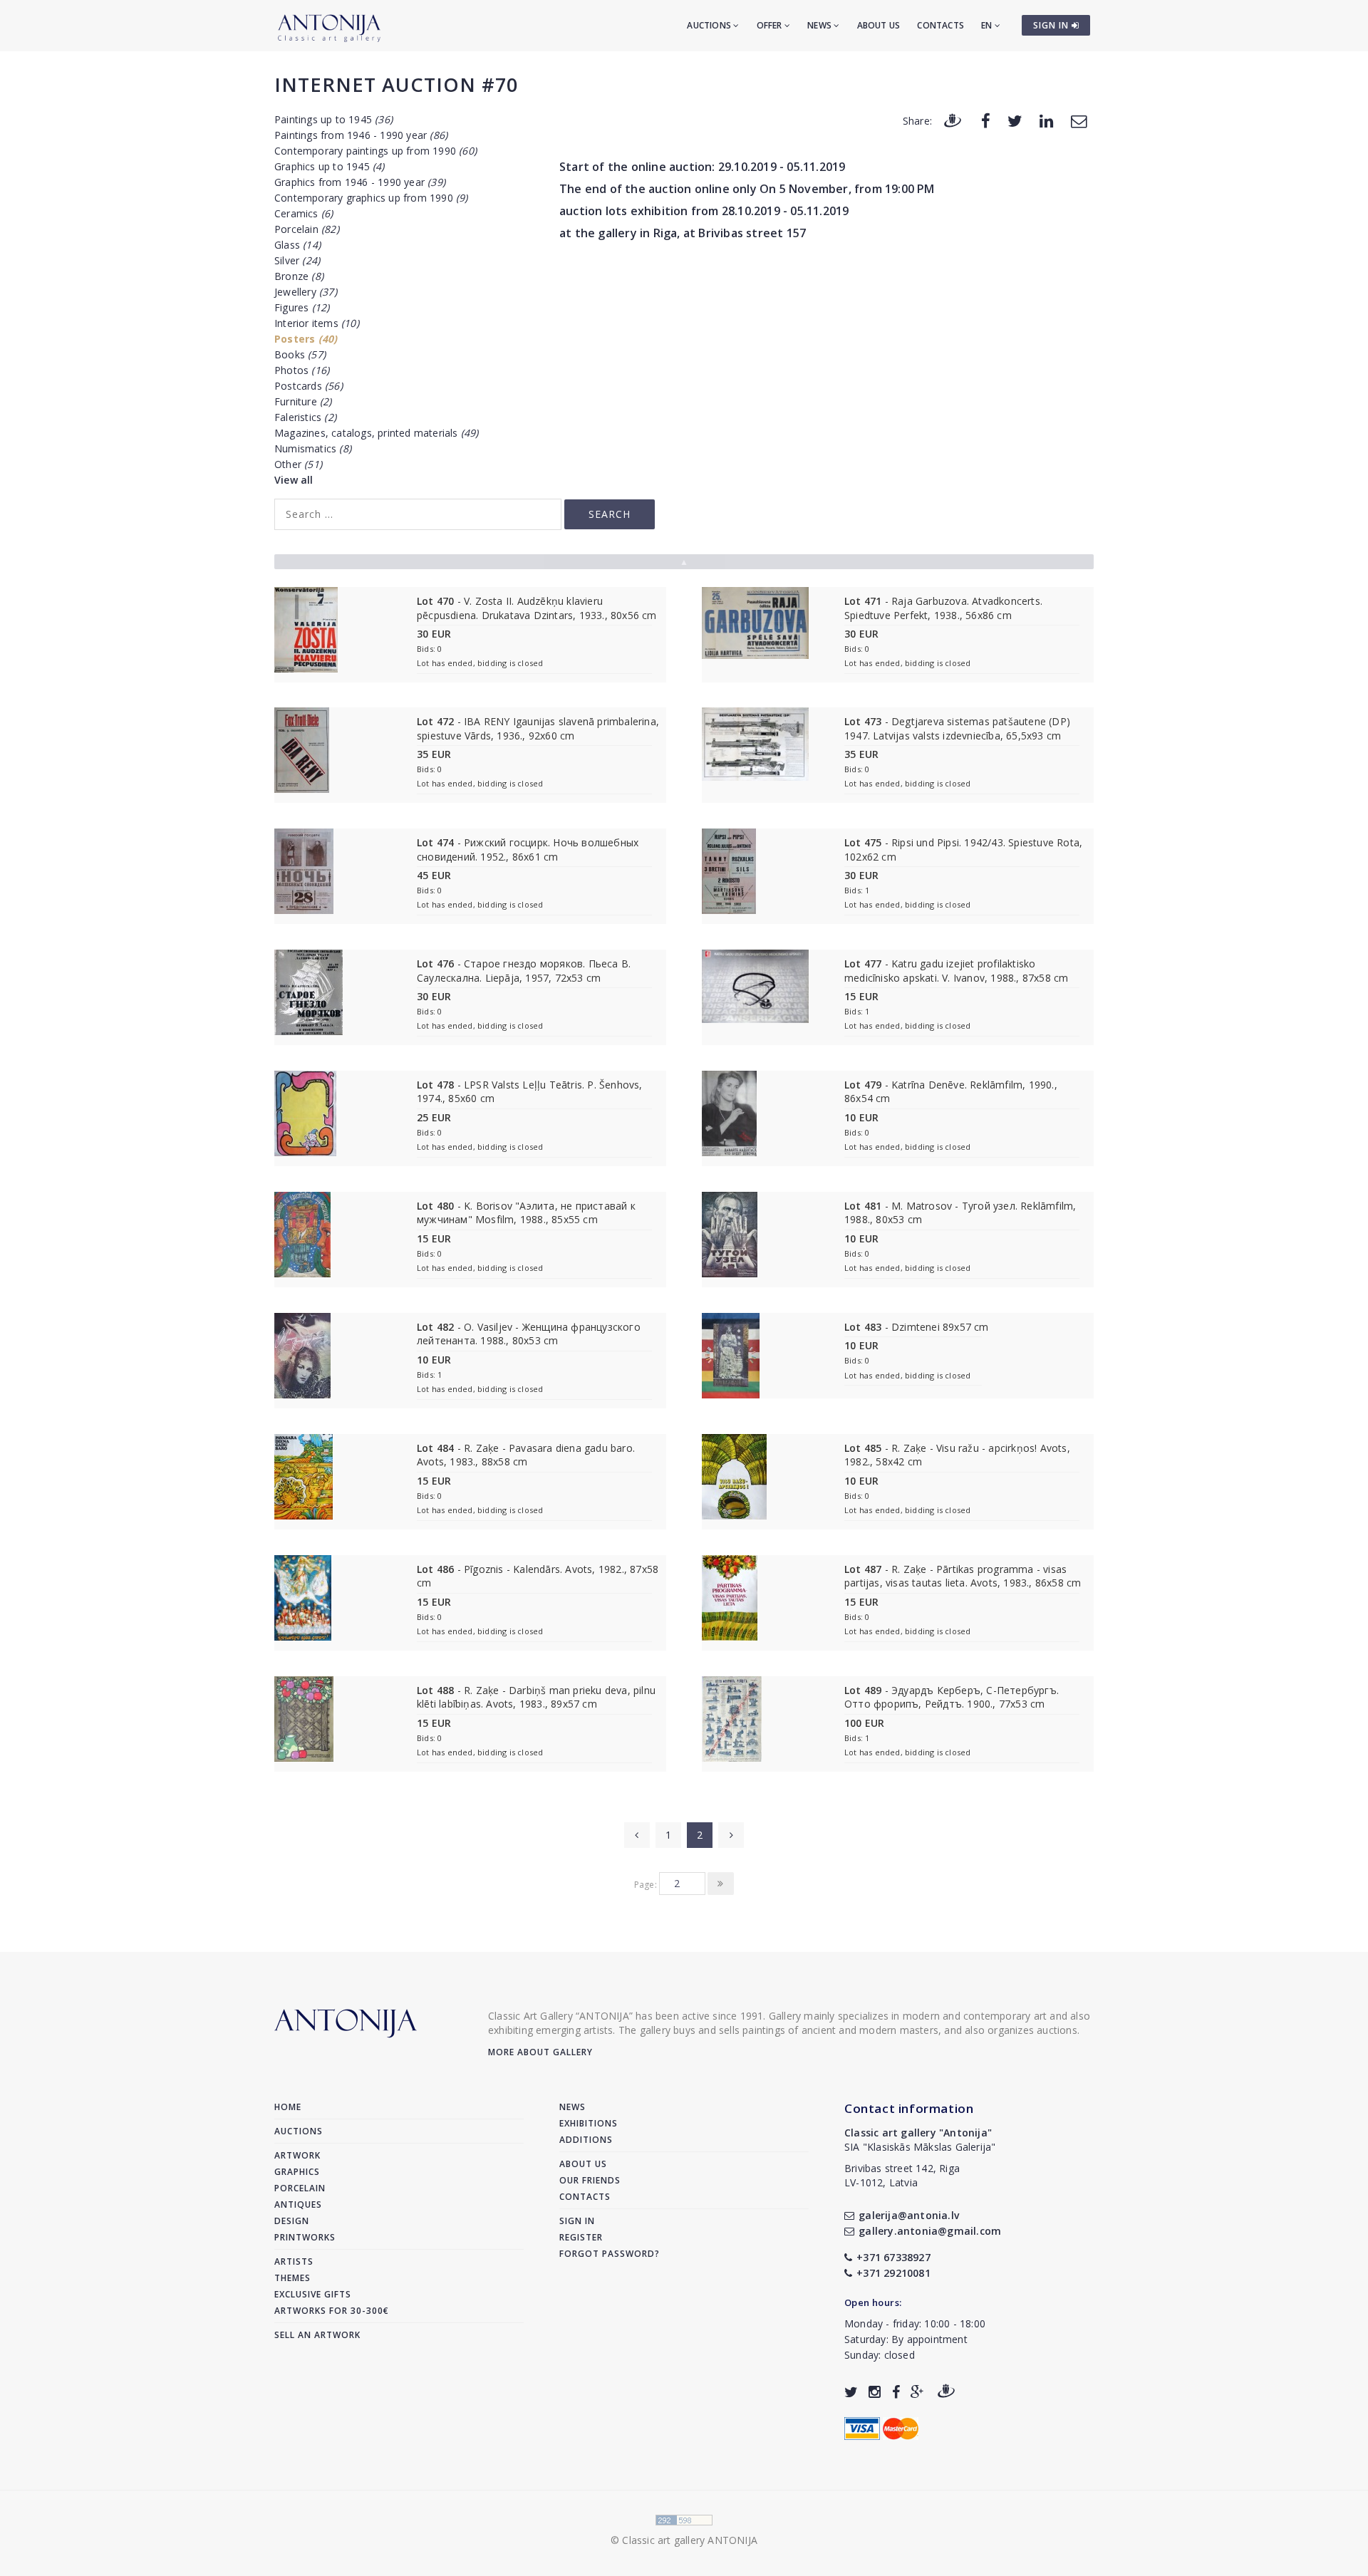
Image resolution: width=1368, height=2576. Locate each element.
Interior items (317, 323)
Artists (294, 2261)
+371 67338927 (893, 2257)
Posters (306, 339)
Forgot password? (610, 2254)
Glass (297, 245)
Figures (302, 307)
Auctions (710, 25)
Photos (302, 370)
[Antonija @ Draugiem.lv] (946, 2392)
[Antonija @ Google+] (917, 2392)
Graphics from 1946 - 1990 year (360, 182)
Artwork (297, 2155)
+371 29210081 (893, 2273)
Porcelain (307, 229)
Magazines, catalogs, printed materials (377, 433)
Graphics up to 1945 (330, 166)
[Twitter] (1015, 120)
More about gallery (540, 2052)
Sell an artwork (317, 2335)
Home (288, 2107)
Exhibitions (589, 2123)
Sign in (577, 2221)
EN (988, 25)
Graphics (297, 2172)
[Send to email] (1079, 120)
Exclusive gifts (313, 2294)
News (820, 25)
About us (879, 25)
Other (298, 464)
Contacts (940, 25)
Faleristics (305, 417)
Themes (292, 2278)
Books (300, 354)
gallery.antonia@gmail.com (930, 2231)
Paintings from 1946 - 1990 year (361, 135)
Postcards (309, 386)
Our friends (590, 2180)
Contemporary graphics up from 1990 (371, 198)
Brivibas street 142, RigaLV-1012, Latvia (902, 2175)
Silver (297, 260)
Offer (771, 25)
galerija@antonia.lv (909, 2215)
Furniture (303, 401)
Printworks (305, 2237)
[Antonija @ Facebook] (896, 2392)
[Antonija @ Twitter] (851, 2392)
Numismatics (313, 448)
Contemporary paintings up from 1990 (375, 151)
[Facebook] (986, 120)
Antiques (298, 2204)
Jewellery (306, 292)
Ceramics (304, 213)
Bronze (299, 276)
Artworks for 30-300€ (332, 2311)
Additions (586, 2140)
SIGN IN (1052, 25)
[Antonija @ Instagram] (875, 2392)
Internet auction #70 (396, 84)
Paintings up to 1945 (333, 119)
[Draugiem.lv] (953, 120)
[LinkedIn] (1046, 120)
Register (581, 2237)
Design (292, 2221)
